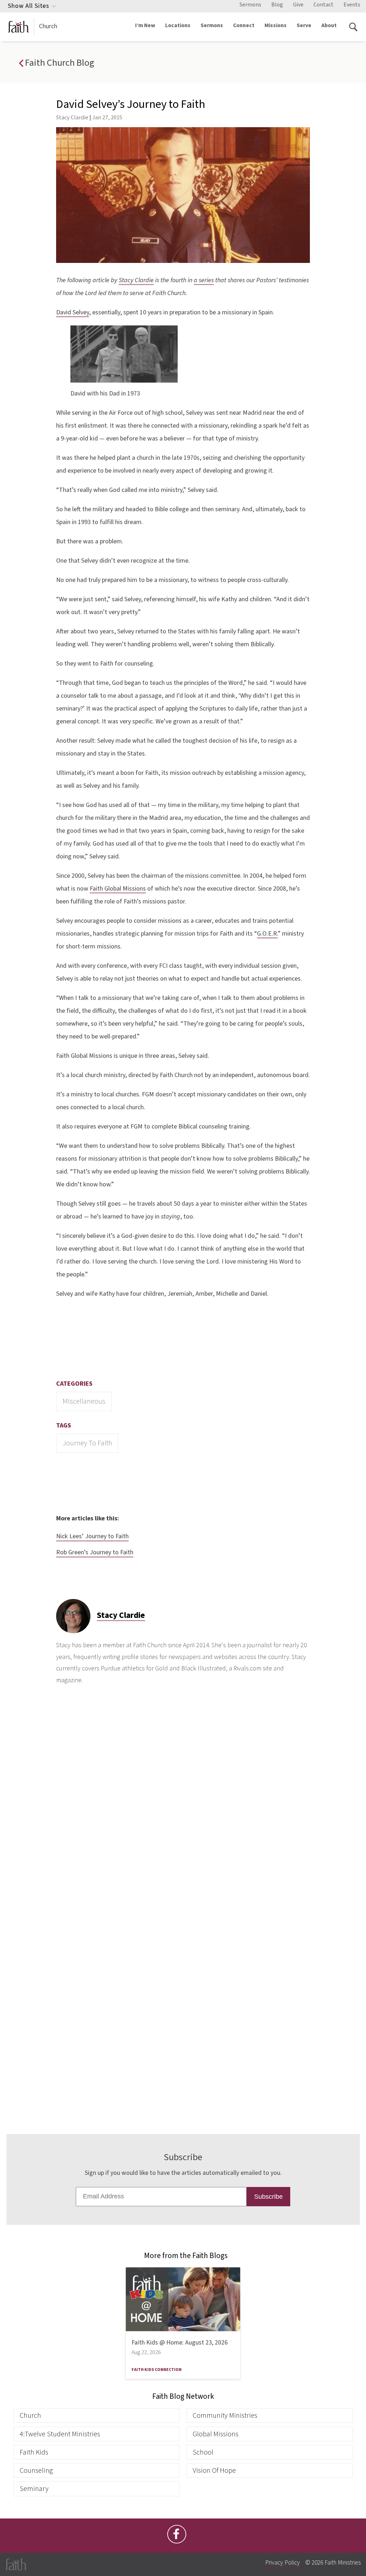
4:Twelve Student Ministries (60, 2434)
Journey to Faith (87, 1443)
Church (48, 26)
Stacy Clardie (72, 117)
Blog (277, 5)
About (329, 25)
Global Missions (216, 2434)
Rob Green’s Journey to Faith (95, 1552)
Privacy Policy (283, 2563)
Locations (178, 25)
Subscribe (268, 2197)
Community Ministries (225, 2415)
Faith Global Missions (118, 889)
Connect (244, 25)
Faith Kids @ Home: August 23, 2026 (180, 2343)
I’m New (145, 25)
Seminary (34, 2489)
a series (204, 280)
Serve (304, 25)
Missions (276, 25)
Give (298, 5)
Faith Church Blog (59, 63)
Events (352, 5)
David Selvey (73, 312)
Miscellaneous (84, 1401)
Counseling (36, 2470)
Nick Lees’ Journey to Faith (92, 1536)
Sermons (250, 5)
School (203, 2452)
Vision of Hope (214, 2470)
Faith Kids (34, 2452)
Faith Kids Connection (157, 2370)
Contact (323, 5)
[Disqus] (183, 1808)
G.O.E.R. (267, 934)
